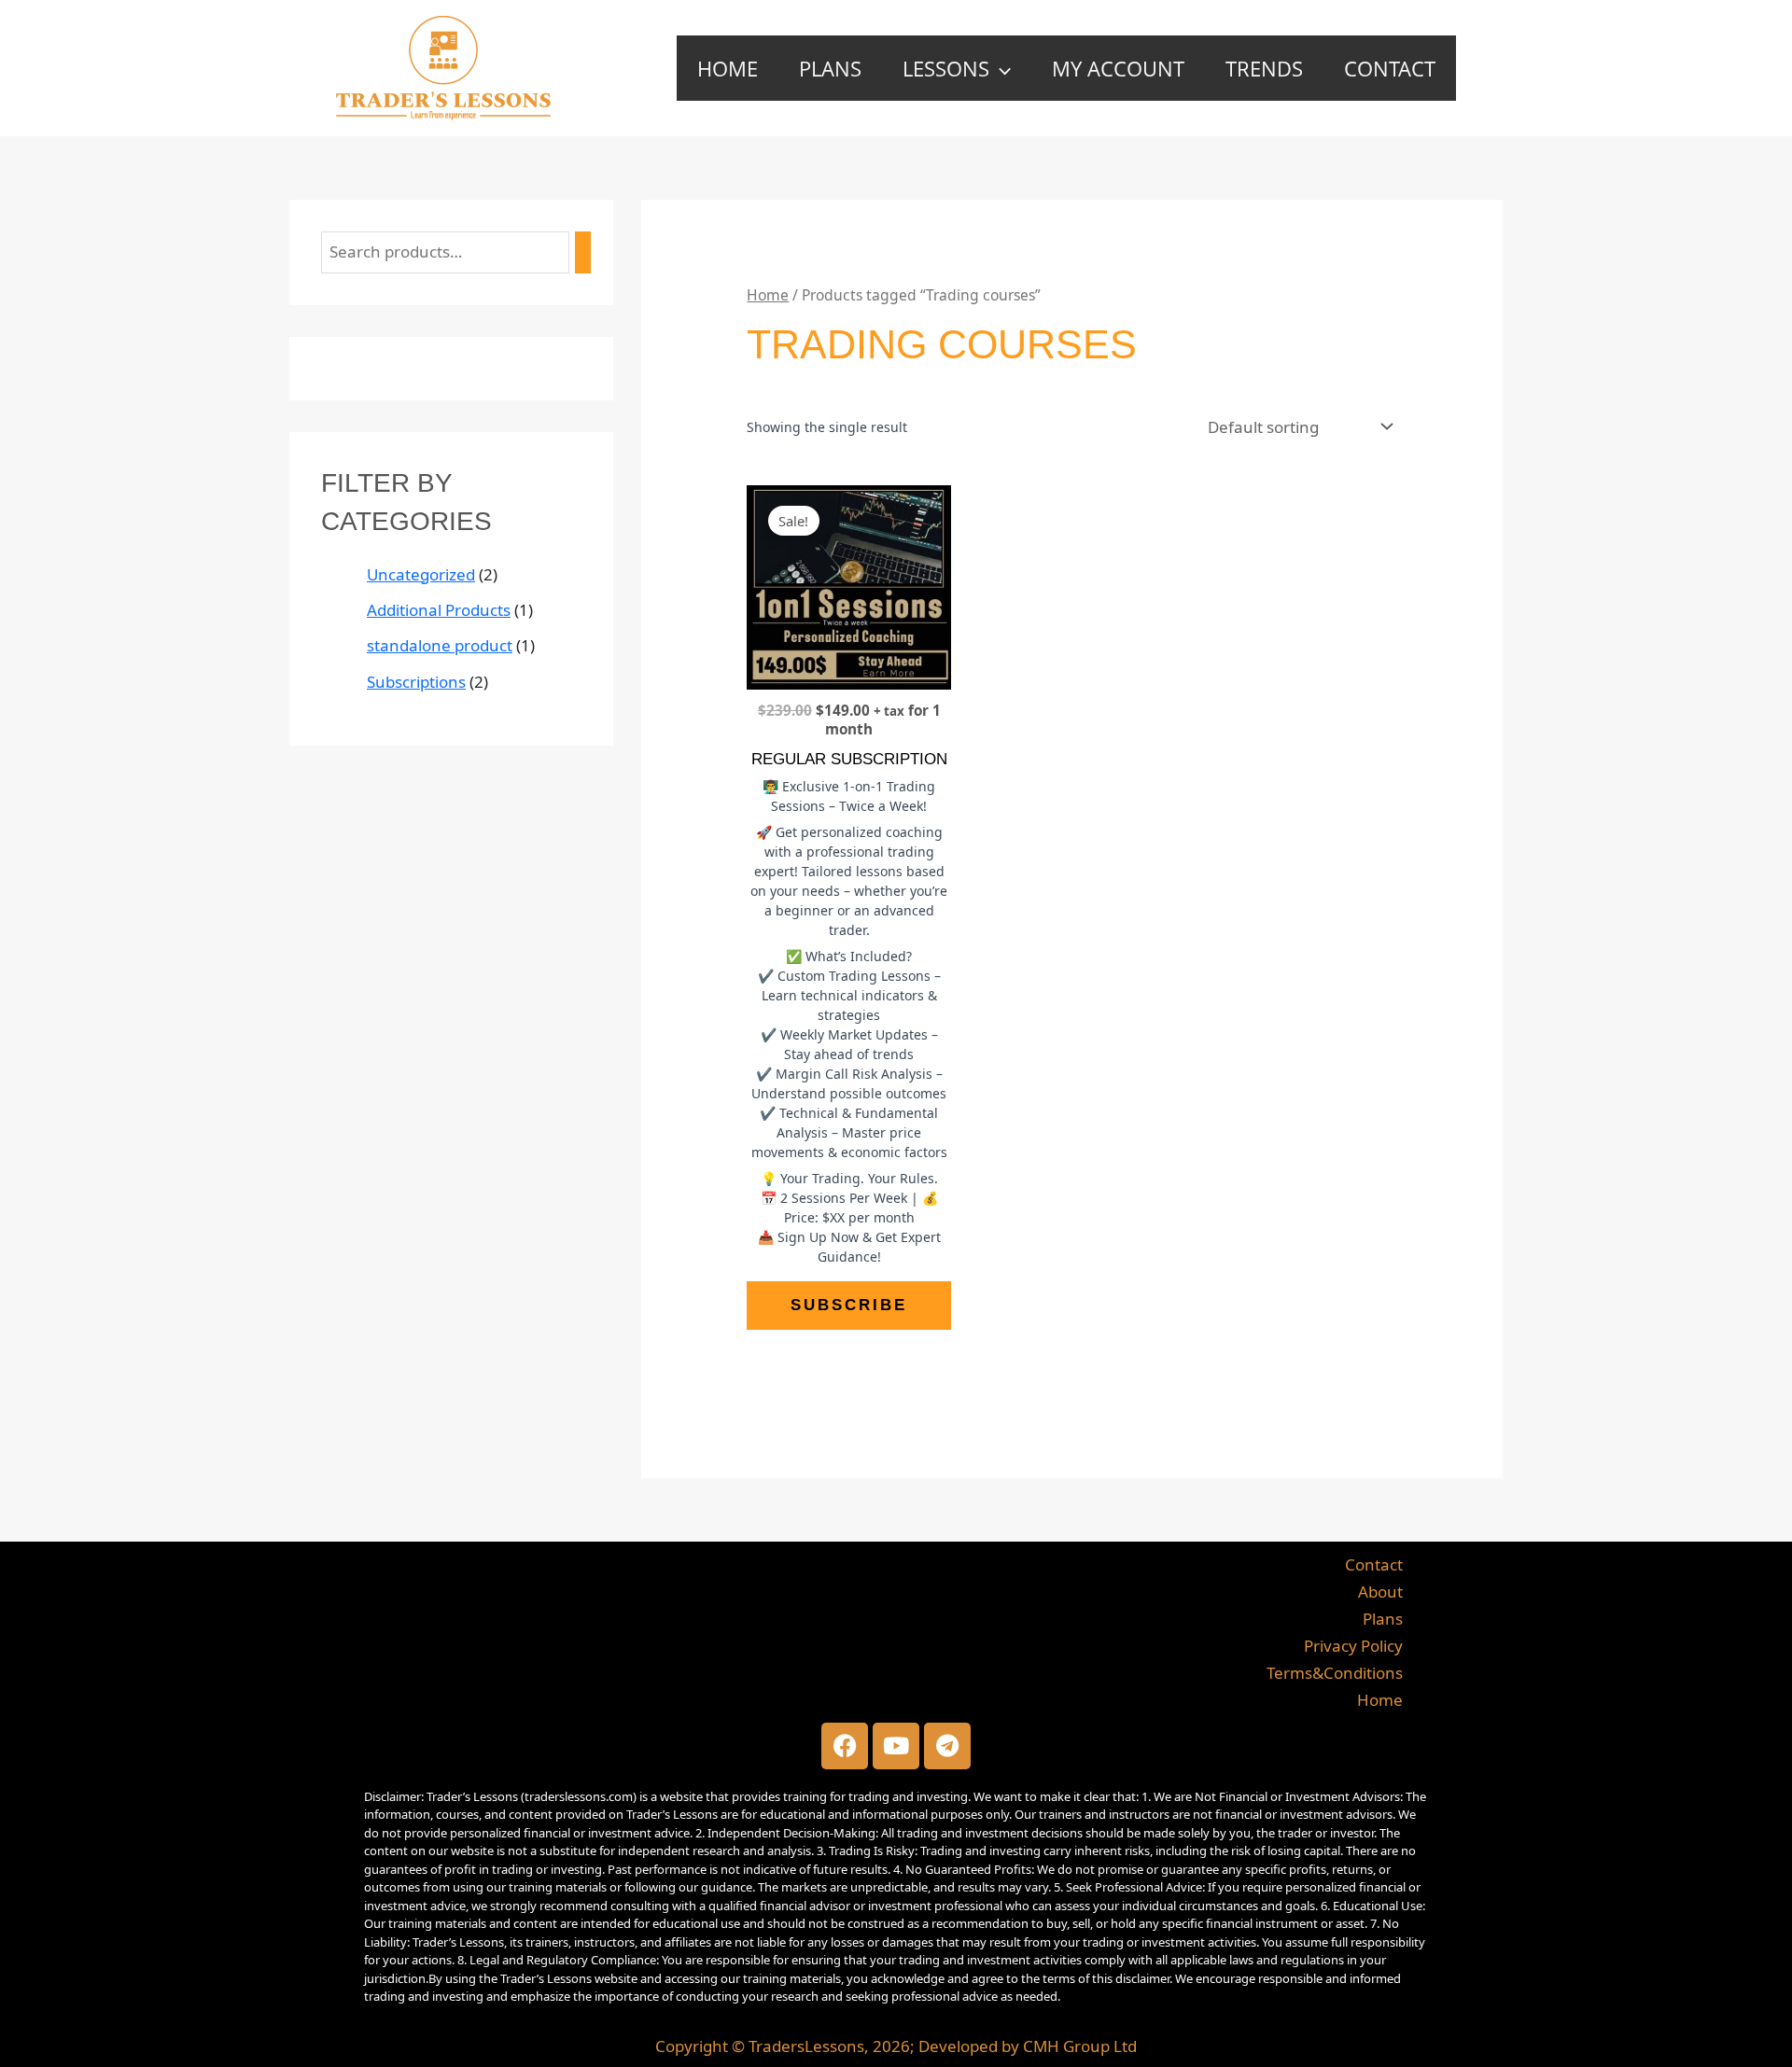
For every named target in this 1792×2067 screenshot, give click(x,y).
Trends (1264, 68)
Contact (1390, 68)
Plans (830, 68)
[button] (1000, 68)
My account (1118, 68)
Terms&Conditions (1335, 1673)
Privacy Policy (1353, 1646)
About (1380, 1592)
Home (728, 68)
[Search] (583, 252)
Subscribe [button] (849, 1305)
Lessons (946, 68)
